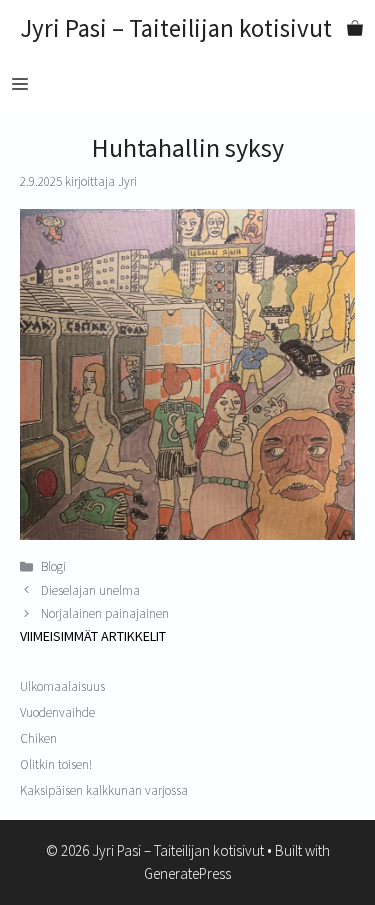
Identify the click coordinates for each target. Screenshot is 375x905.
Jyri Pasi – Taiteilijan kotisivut (176, 28)
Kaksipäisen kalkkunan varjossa (104, 790)
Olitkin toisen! (56, 764)
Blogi (53, 566)
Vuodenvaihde (57, 712)
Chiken (38, 738)
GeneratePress (187, 873)
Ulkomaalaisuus (62, 686)
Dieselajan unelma (90, 590)
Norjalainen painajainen (105, 613)
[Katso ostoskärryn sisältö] (355, 28)
